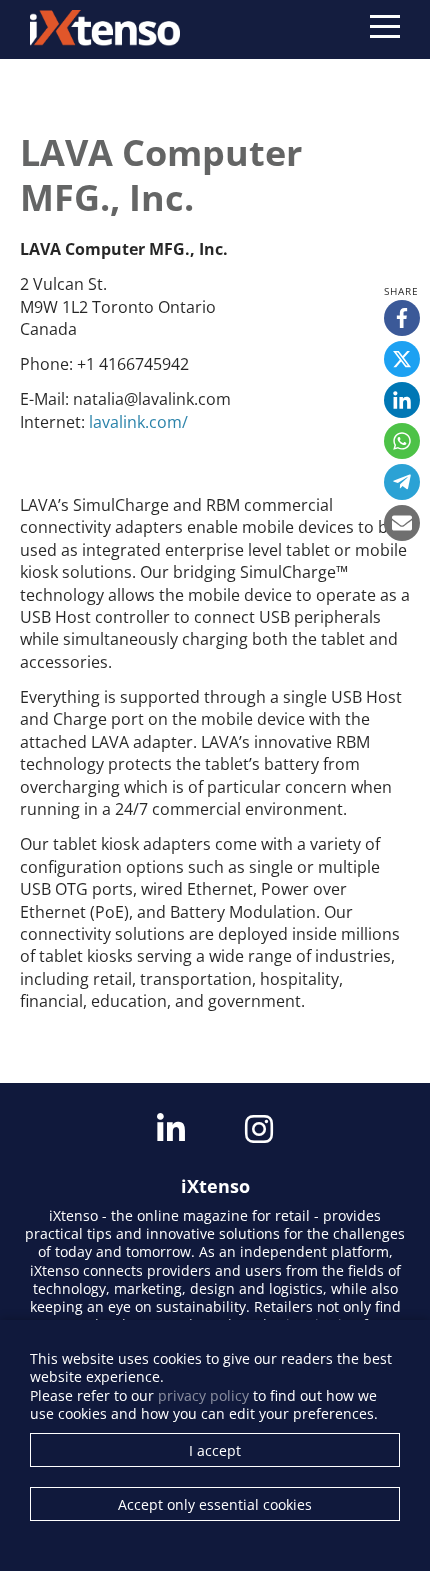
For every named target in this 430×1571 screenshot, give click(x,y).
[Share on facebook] (402, 318)
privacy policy (203, 1395)
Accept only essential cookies (215, 1504)
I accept (215, 1450)
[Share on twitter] (402, 359)
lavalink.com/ (138, 422)
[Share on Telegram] (402, 482)
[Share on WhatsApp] (402, 441)
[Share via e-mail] (402, 523)
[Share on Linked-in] (402, 400)
